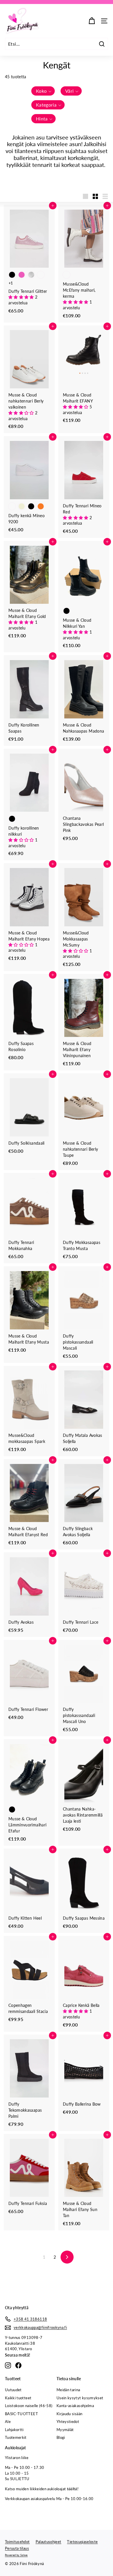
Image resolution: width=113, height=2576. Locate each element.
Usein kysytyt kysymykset (80, 2398)
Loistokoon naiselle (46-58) (29, 2406)
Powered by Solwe (16, 2555)
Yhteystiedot (68, 2422)
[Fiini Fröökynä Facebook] (18, 2365)
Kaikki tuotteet (18, 2398)
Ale (8, 2422)
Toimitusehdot (17, 2542)
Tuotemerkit (16, 2437)
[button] (43, 91)
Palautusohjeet (49, 2542)
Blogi (61, 2437)
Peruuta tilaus (17, 2548)
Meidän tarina (68, 2390)
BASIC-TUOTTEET (21, 2414)
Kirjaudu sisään (69, 2414)
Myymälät (65, 2430)
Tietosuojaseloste (82, 2542)
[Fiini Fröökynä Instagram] (8, 2365)
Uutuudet (13, 2390)
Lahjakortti (14, 2430)
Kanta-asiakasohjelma (75, 2406)
